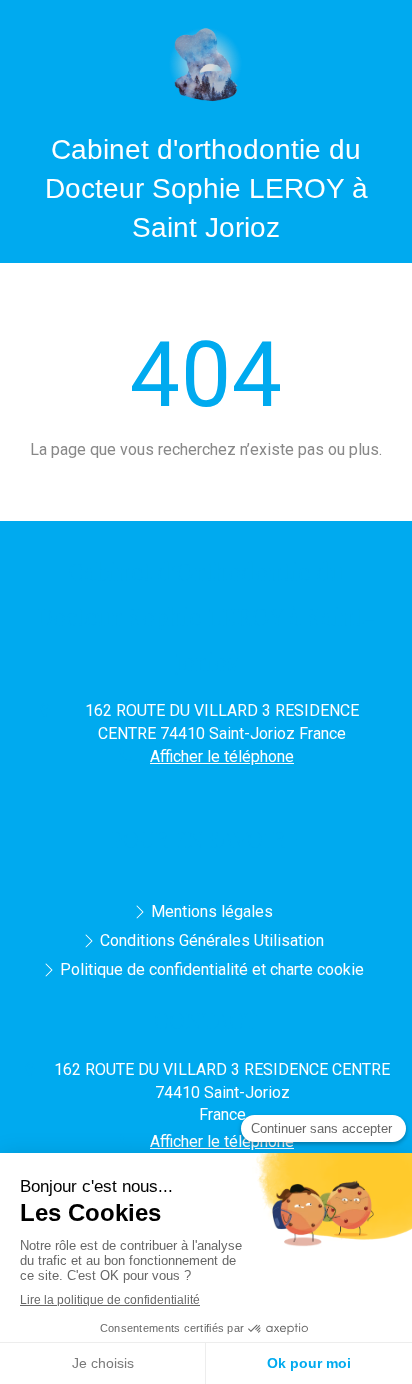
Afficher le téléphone (222, 756)
